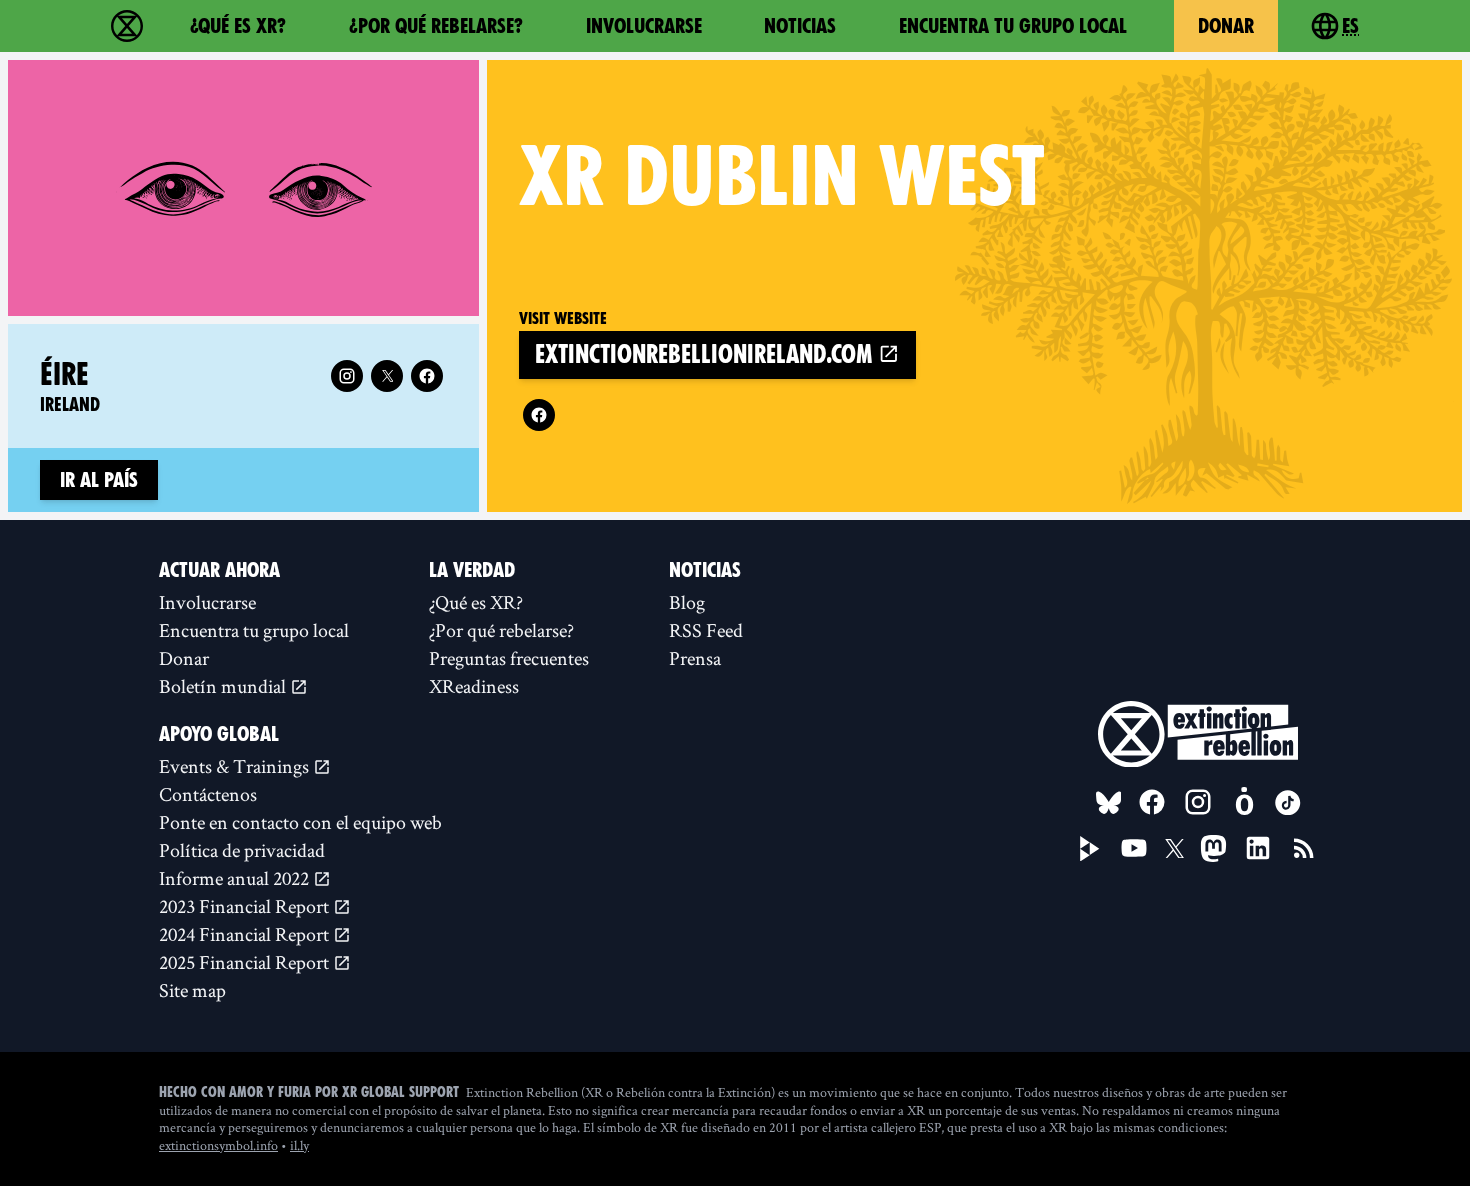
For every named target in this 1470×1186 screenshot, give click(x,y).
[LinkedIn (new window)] (1258, 848)
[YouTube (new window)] (1134, 848)
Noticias (800, 26)
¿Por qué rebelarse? (436, 26)
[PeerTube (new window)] (1090, 849)
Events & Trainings (236, 766)
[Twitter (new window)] (387, 376)
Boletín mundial (224, 686)
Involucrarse (644, 26)
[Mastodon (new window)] (1213, 848)
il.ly (299, 1145)
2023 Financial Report (246, 906)
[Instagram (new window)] (347, 376)
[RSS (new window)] (1304, 848)
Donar (1226, 26)
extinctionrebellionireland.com (706, 354)
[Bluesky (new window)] (1109, 803)
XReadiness (474, 686)
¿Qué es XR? (238, 26)
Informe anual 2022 (236, 878)
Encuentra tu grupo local (1013, 26)
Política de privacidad (242, 850)
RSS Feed (706, 630)
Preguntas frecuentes (509, 658)
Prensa (695, 658)
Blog (687, 602)
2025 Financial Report (246, 962)
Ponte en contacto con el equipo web (300, 822)
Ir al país (99, 480)
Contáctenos (208, 794)
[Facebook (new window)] (539, 415)
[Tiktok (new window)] (1288, 803)
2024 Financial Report (246, 934)
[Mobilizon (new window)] (1244, 802)
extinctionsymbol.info (218, 1145)
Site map (192, 990)
